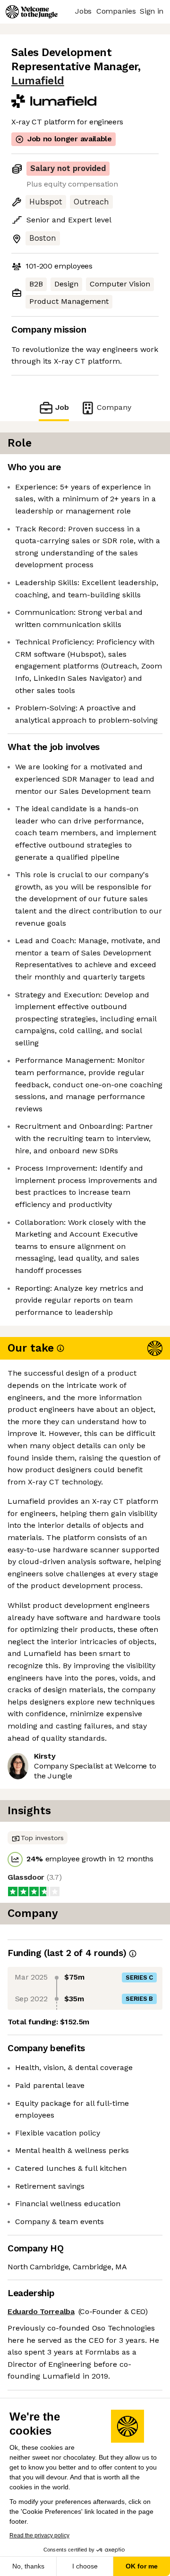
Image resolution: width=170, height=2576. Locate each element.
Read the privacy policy (39, 2535)
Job (62, 407)
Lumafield (38, 81)
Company (114, 407)
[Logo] (32, 12)
